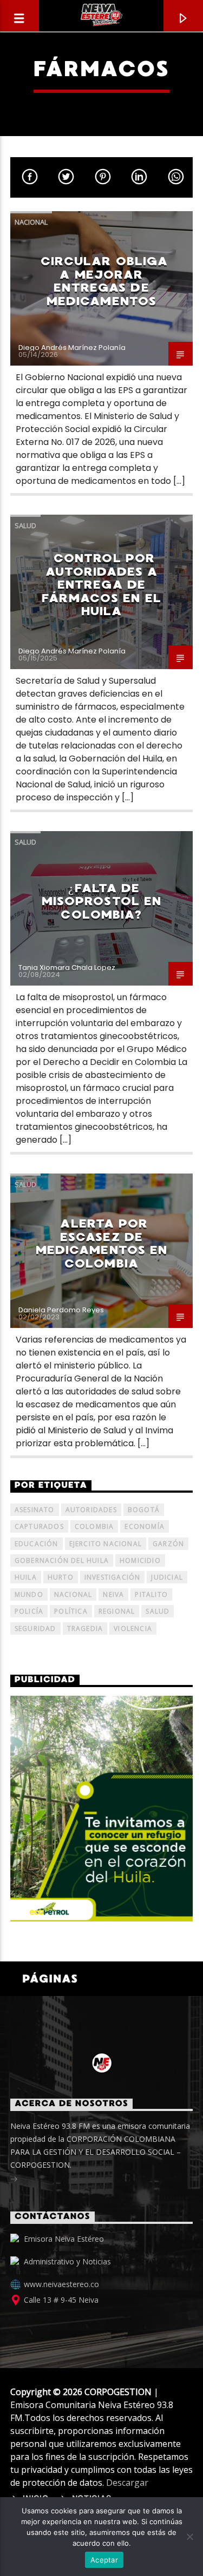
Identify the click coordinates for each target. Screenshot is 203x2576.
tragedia (85, 1628)
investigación (113, 1577)
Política (71, 1611)
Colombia (94, 1526)
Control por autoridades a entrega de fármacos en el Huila (101, 585)
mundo (29, 1594)
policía (29, 1611)
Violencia (133, 1628)
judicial (167, 1577)
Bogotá (144, 1510)
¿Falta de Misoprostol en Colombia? (102, 901)
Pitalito (151, 1594)
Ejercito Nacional (106, 1544)
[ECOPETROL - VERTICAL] (102, 1809)
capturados (39, 1526)
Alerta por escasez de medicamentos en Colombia (102, 1243)
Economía (145, 1526)
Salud (25, 525)
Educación (37, 1544)
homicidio (140, 1560)
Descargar (127, 2483)
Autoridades (91, 1510)
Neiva (113, 1594)
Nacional (31, 222)
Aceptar (104, 2560)
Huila (26, 1577)
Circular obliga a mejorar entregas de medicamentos (104, 281)
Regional (117, 1611)
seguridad (35, 1628)
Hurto (61, 1577)
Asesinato (35, 1510)
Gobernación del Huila (62, 1560)
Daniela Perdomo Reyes (61, 1310)
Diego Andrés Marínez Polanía (72, 348)
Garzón (168, 1544)
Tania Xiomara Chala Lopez (67, 967)
